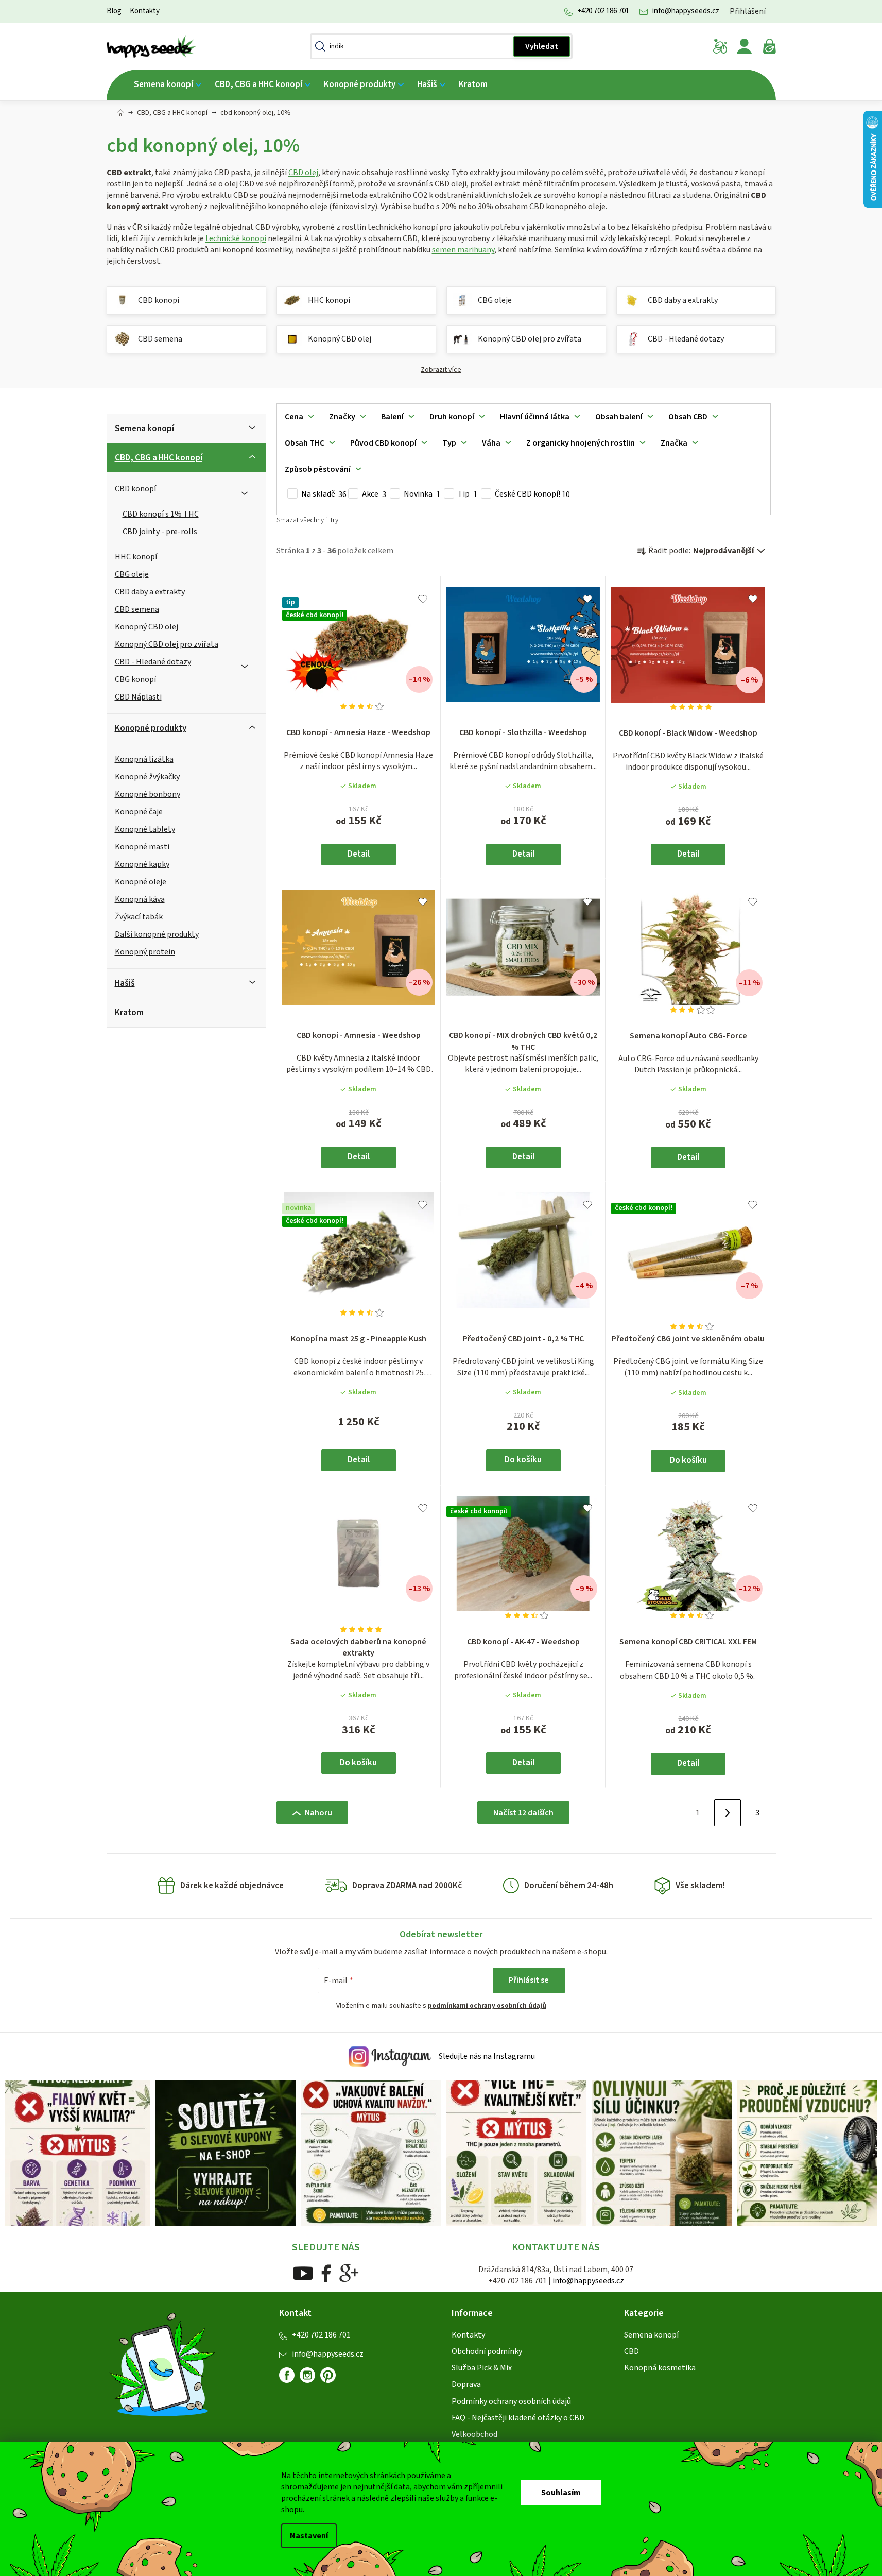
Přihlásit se (529, 1980)
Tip (468, 494)
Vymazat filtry (307, 525)
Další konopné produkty (157, 934)
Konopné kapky (142, 864)
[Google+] (349, 2273)
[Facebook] (326, 2273)
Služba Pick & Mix (482, 2368)
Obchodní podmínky (487, 2351)
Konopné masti (142, 847)
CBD (632, 2351)
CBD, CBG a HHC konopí (159, 458)
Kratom (129, 1013)
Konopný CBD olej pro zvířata (167, 644)
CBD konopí (135, 489)
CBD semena (137, 609)
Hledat (542, 46)
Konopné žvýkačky (147, 777)
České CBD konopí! (532, 494)
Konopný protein (145, 952)
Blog (114, 11)
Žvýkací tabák (139, 917)
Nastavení (309, 2536)
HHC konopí (136, 557)
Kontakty (145, 11)
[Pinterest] (332, 2379)
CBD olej (303, 173)
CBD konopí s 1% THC (161, 514)
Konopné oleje (141, 882)
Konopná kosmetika (660, 2368)
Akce (374, 494)
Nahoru (318, 1813)
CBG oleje (132, 574)
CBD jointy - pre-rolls (160, 532)
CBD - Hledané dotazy (153, 662)
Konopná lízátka (144, 759)
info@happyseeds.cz (686, 11)
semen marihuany (463, 250)
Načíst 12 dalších (523, 1813)
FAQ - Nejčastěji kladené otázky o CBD (518, 2418)
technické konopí (236, 238)
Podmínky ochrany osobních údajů (511, 2401)
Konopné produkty (151, 728)
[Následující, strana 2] (728, 1813)
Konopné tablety (145, 829)
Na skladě (324, 494)
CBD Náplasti (138, 697)
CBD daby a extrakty (150, 592)
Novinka (422, 494)
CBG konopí (135, 679)
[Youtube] (303, 2273)
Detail (359, 854)
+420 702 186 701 (603, 11)
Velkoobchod (474, 2434)
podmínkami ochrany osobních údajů (487, 2006)
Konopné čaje (139, 812)
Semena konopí (144, 429)
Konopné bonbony (148, 794)
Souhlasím (561, 2493)
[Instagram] (307, 2375)
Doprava (466, 2384)
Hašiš (125, 983)
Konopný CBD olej (146, 627)
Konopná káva (140, 899)
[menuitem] (168, 85)
